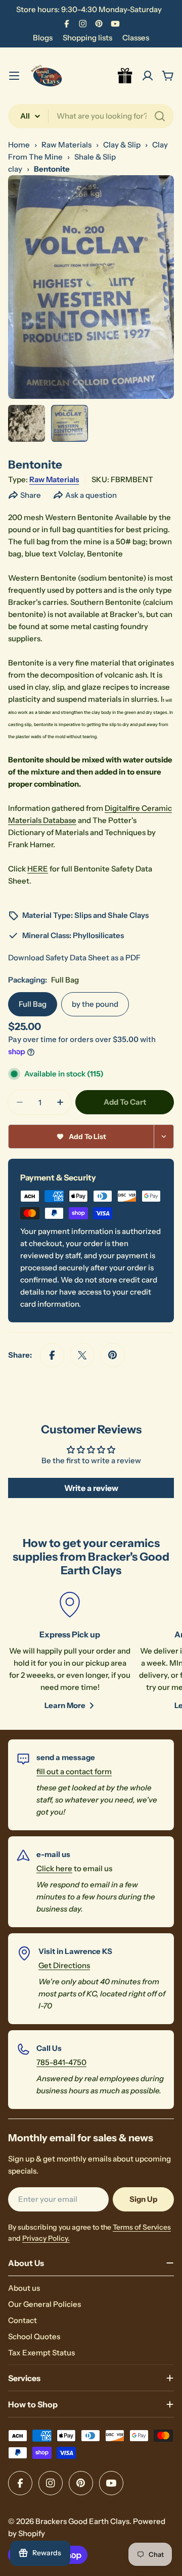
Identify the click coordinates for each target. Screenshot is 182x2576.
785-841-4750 (61, 2062)
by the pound (95, 1004)
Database (60, 820)
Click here (54, 1868)
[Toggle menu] (14, 76)
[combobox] (91, 116)
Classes (136, 38)
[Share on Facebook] (52, 1355)
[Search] (160, 116)
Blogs (43, 38)
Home (19, 145)
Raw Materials (66, 145)
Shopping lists (87, 38)
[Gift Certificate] (125, 76)
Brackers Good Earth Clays (82, 2521)
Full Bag (33, 1004)
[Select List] (164, 1137)
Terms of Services (142, 2227)
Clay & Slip (122, 145)
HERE (38, 869)
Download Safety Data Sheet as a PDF (74, 958)
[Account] (148, 76)
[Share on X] (82, 1355)
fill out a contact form (74, 1771)
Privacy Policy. (46, 2238)
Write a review (91, 1488)
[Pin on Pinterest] (113, 1355)
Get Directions (64, 1965)
